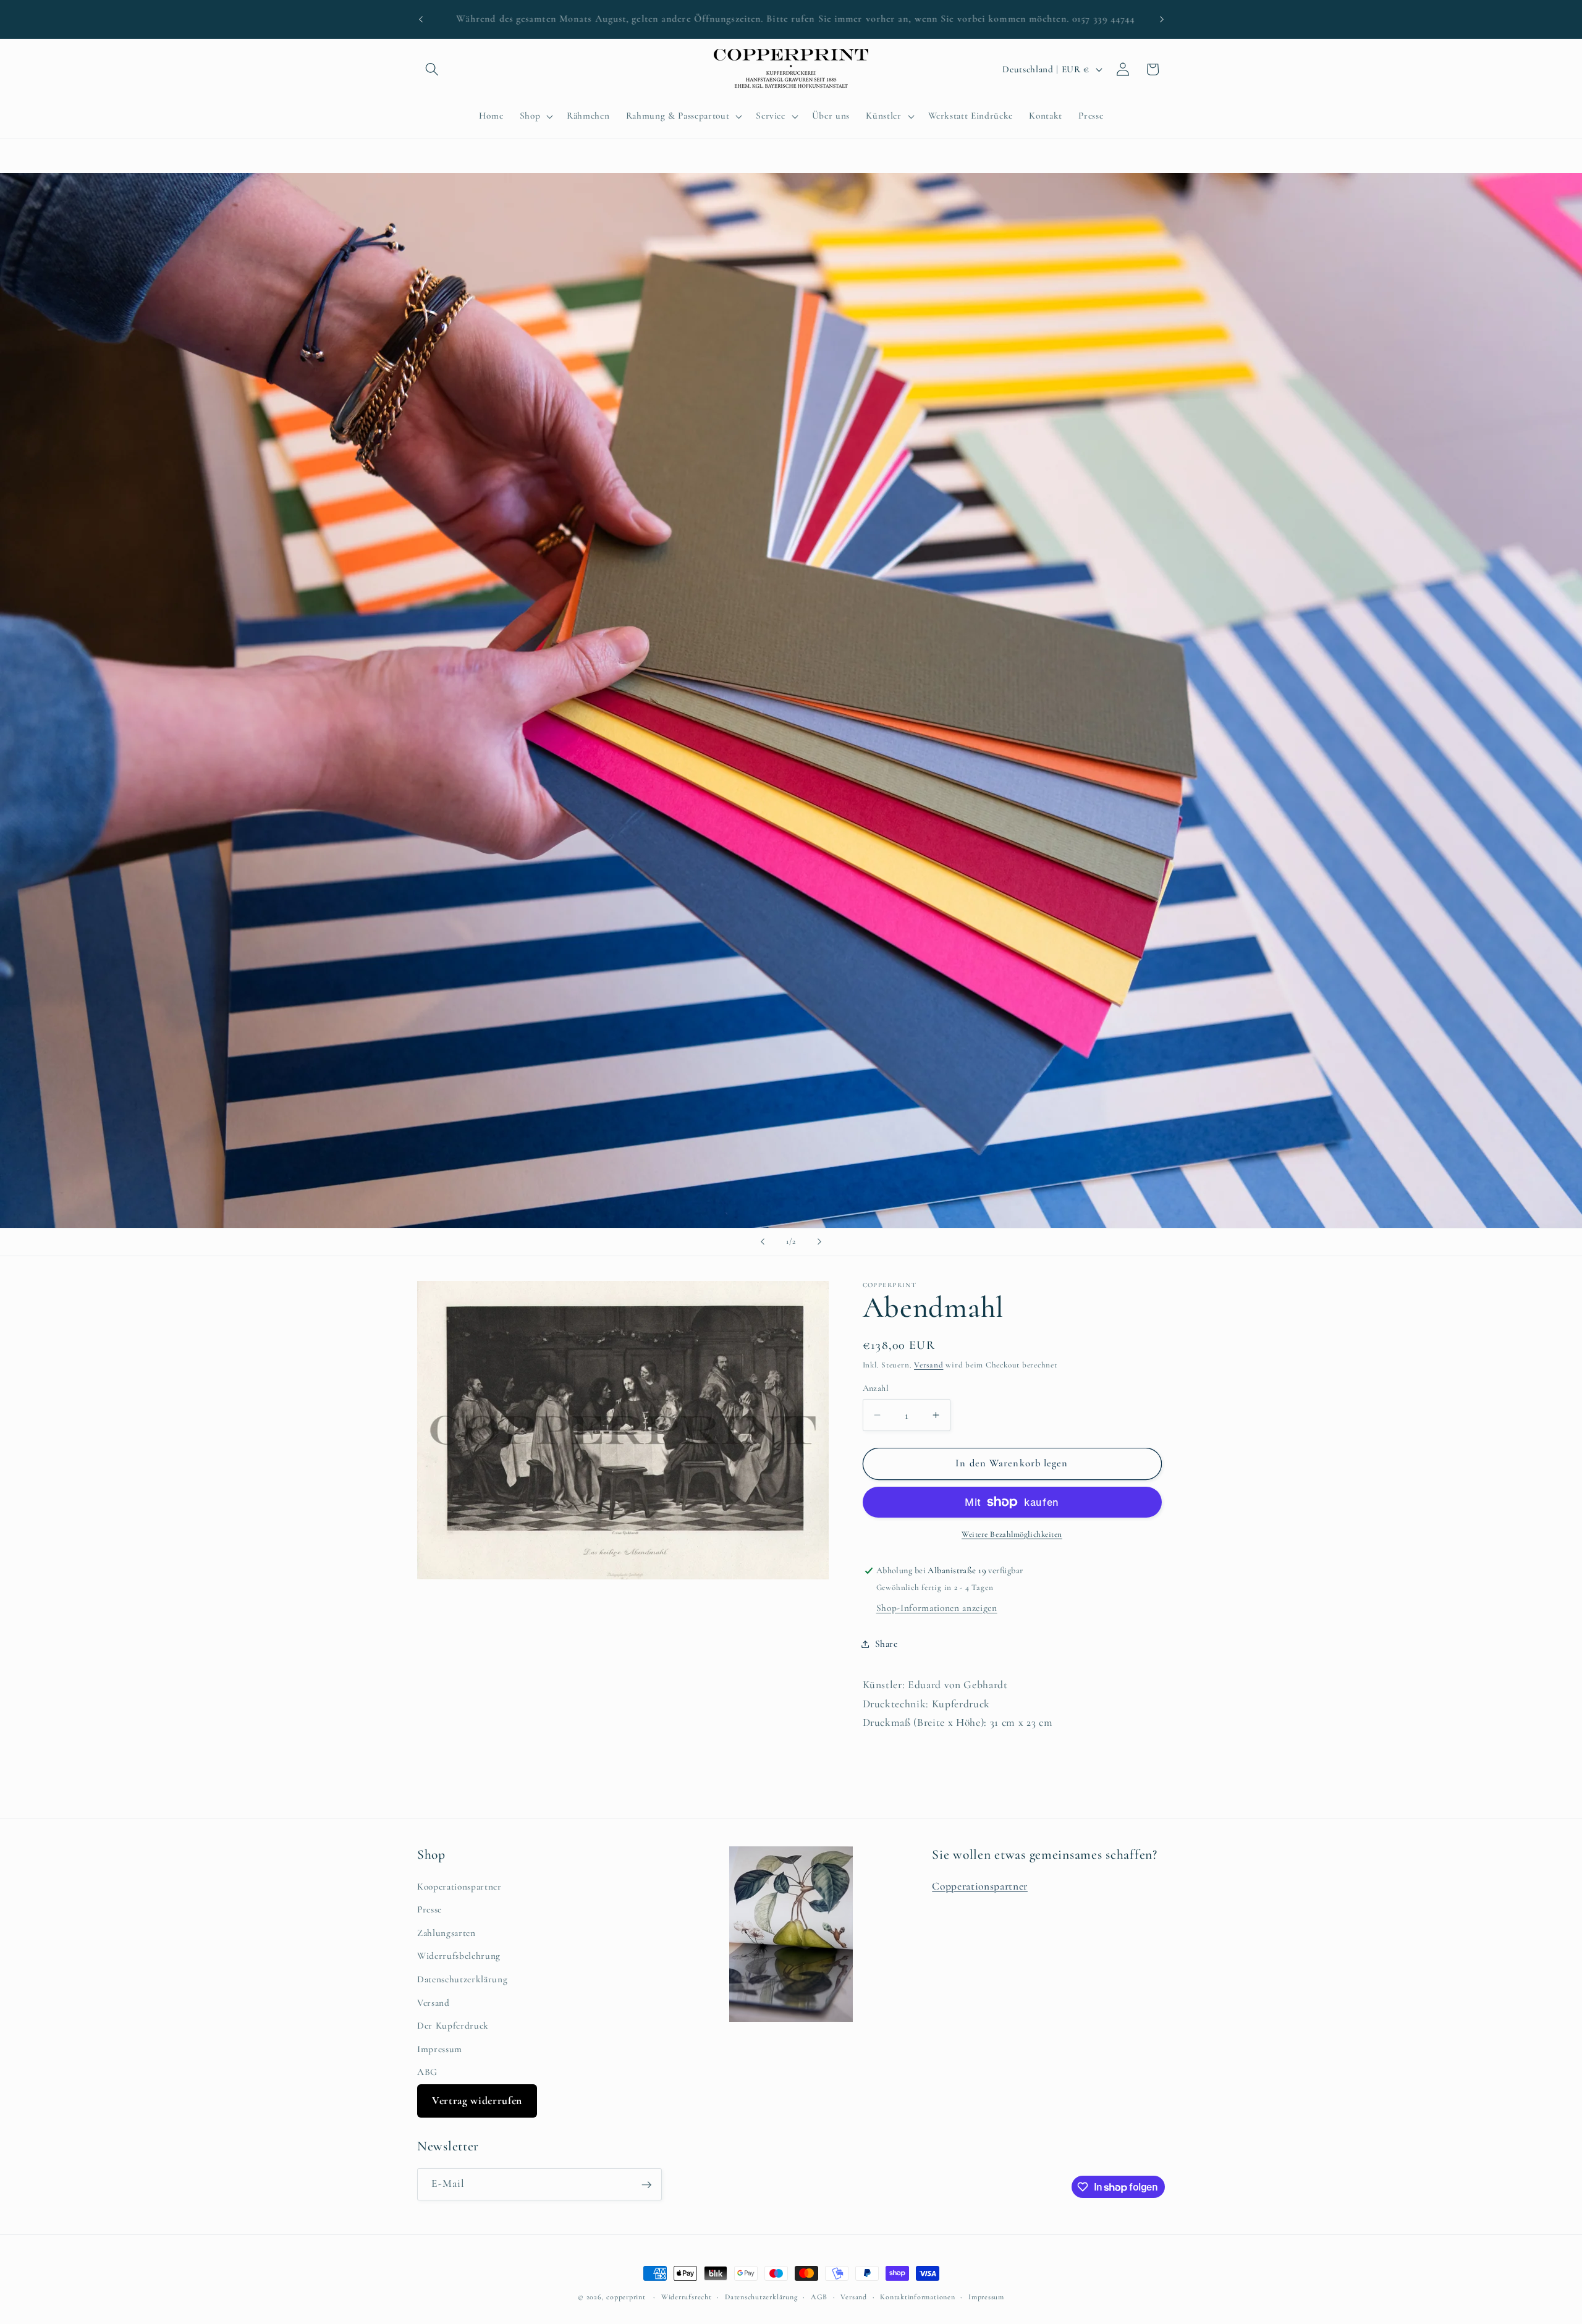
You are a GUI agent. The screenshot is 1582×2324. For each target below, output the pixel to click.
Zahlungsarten (446, 1933)
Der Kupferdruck (453, 2026)
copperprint (626, 2297)
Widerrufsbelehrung (459, 1956)
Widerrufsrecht (687, 2297)
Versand (928, 1365)
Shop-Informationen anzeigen (937, 1608)
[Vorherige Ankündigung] (421, 19)
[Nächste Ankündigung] (1162, 19)
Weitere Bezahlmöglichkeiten (1012, 1534)
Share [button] (886, 1644)
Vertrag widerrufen (477, 2101)
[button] (432, 69)
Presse (429, 1910)
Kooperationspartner (459, 1887)
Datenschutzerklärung (462, 1979)
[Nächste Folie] (819, 1242)
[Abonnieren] (646, 2185)
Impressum (440, 2049)
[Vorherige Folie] (763, 1242)
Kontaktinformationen (917, 2297)
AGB (819, 2297)
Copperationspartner (980, 1886)
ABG (427, 2073)
